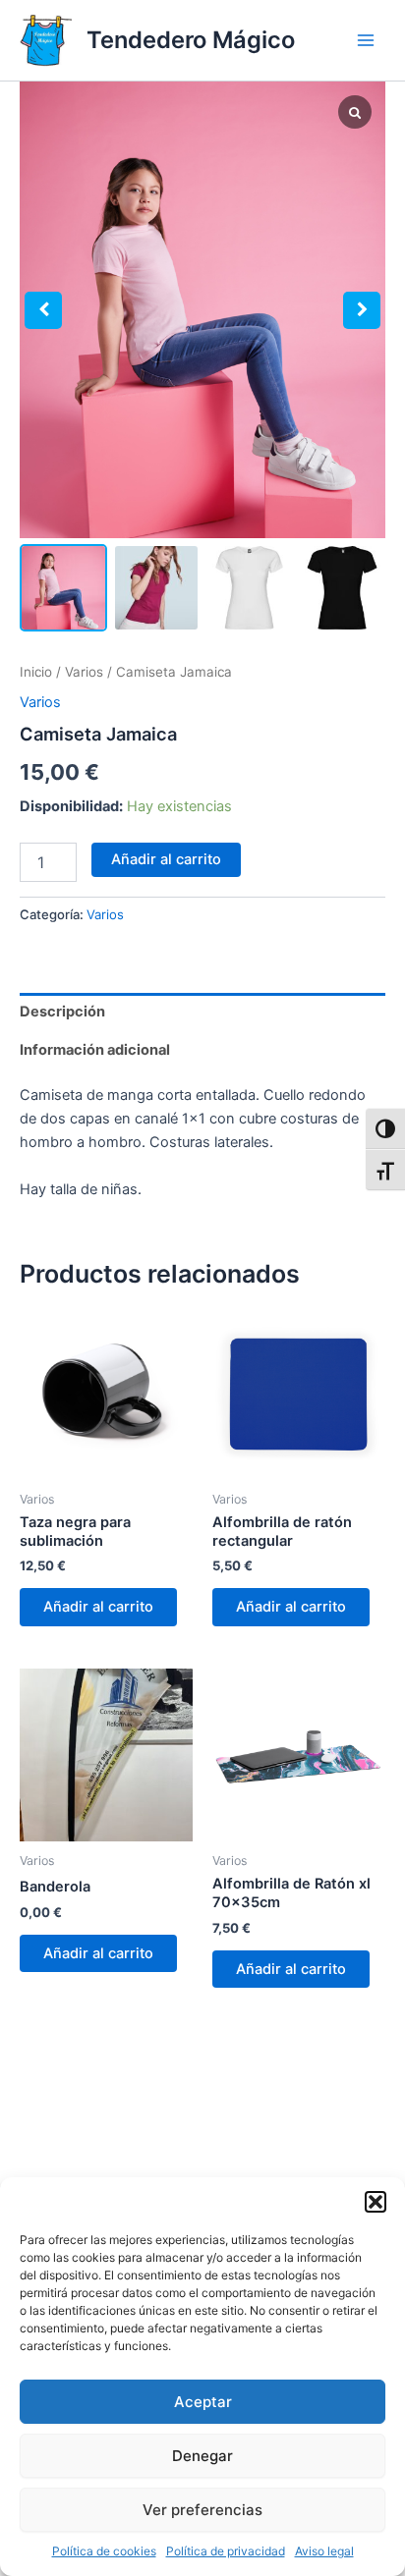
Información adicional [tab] (95, 1050)
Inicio (36, 672)
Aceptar (203, 2402)
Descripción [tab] (62, 1012)
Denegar (202, 2456)
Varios (84, 672)
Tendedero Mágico (191, 40)
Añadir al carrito (166, 859)
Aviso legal (324, 2551)
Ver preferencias (202, 2510)
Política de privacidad (226, 2551)
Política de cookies (104, 2551)
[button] (376, 2202)
